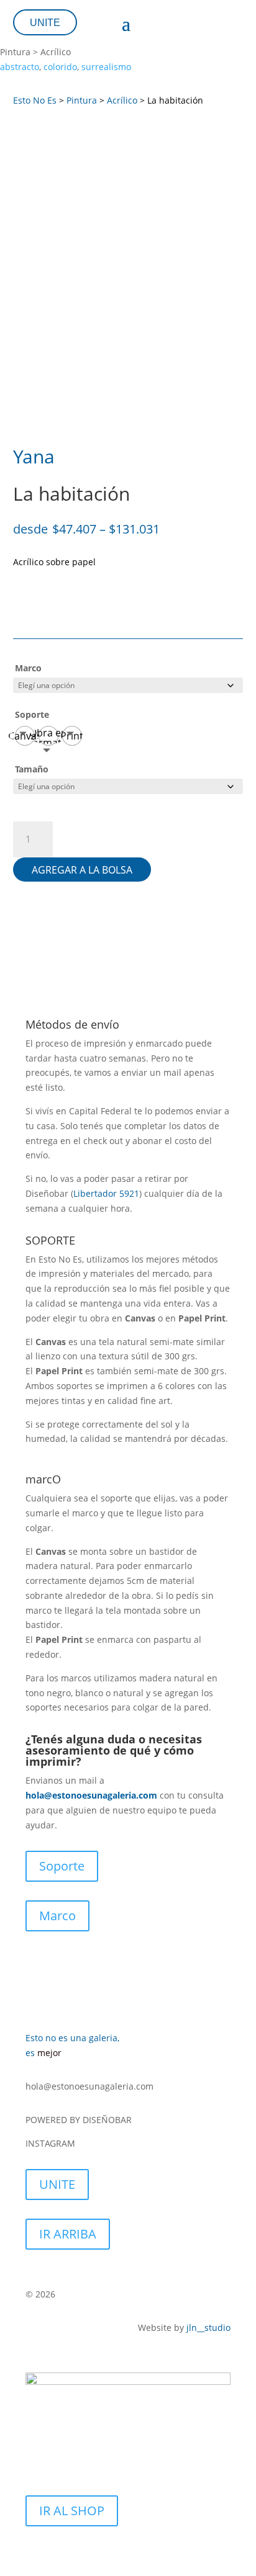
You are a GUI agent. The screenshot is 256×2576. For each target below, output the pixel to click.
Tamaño (32, 769)
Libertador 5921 (106, 1193)
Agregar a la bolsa (82, 870)
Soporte (32, 714)
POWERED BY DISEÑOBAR (80, 2120)
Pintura (82, 100)
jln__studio (208, 2328)
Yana (34, 456)
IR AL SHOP (72, 2511)
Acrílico (122, 100)
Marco (28, 668)
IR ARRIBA (68, 2234)
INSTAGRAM (52, 2143)
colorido (60, 67)
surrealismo (106, 67)
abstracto (20, 67)
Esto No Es (35, 100)
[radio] (25, 736)
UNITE (45, 23)
